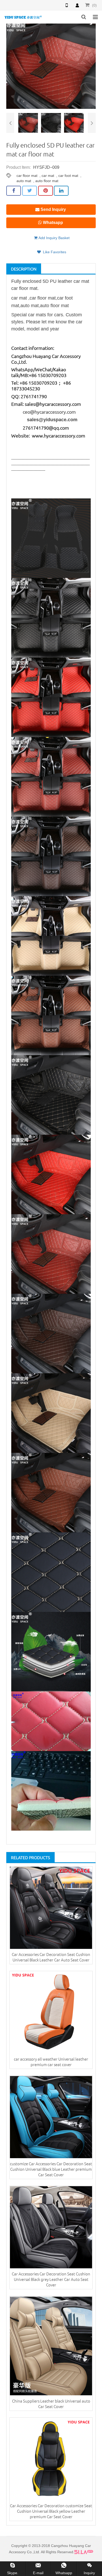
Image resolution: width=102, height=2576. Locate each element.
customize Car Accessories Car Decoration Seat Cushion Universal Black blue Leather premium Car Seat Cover (51, 2169)
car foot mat (68, 176)
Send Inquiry (53, 209)
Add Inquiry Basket (53, 238)
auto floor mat (47, 181)
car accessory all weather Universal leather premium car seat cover (51, 2062)
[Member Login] (77, 5)
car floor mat (27, 176)
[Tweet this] (30, 191)
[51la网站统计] (84, 2552)
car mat (48, 176)
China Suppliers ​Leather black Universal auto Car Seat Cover (51, 2404)
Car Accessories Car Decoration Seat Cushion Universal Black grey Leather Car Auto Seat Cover (51, 2279)
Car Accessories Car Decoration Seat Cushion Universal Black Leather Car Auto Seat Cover (51, 1957)
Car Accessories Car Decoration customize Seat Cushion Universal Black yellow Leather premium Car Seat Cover (51, 2511)
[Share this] (14, 191)
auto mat (24, 181)
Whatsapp (52, 223)
